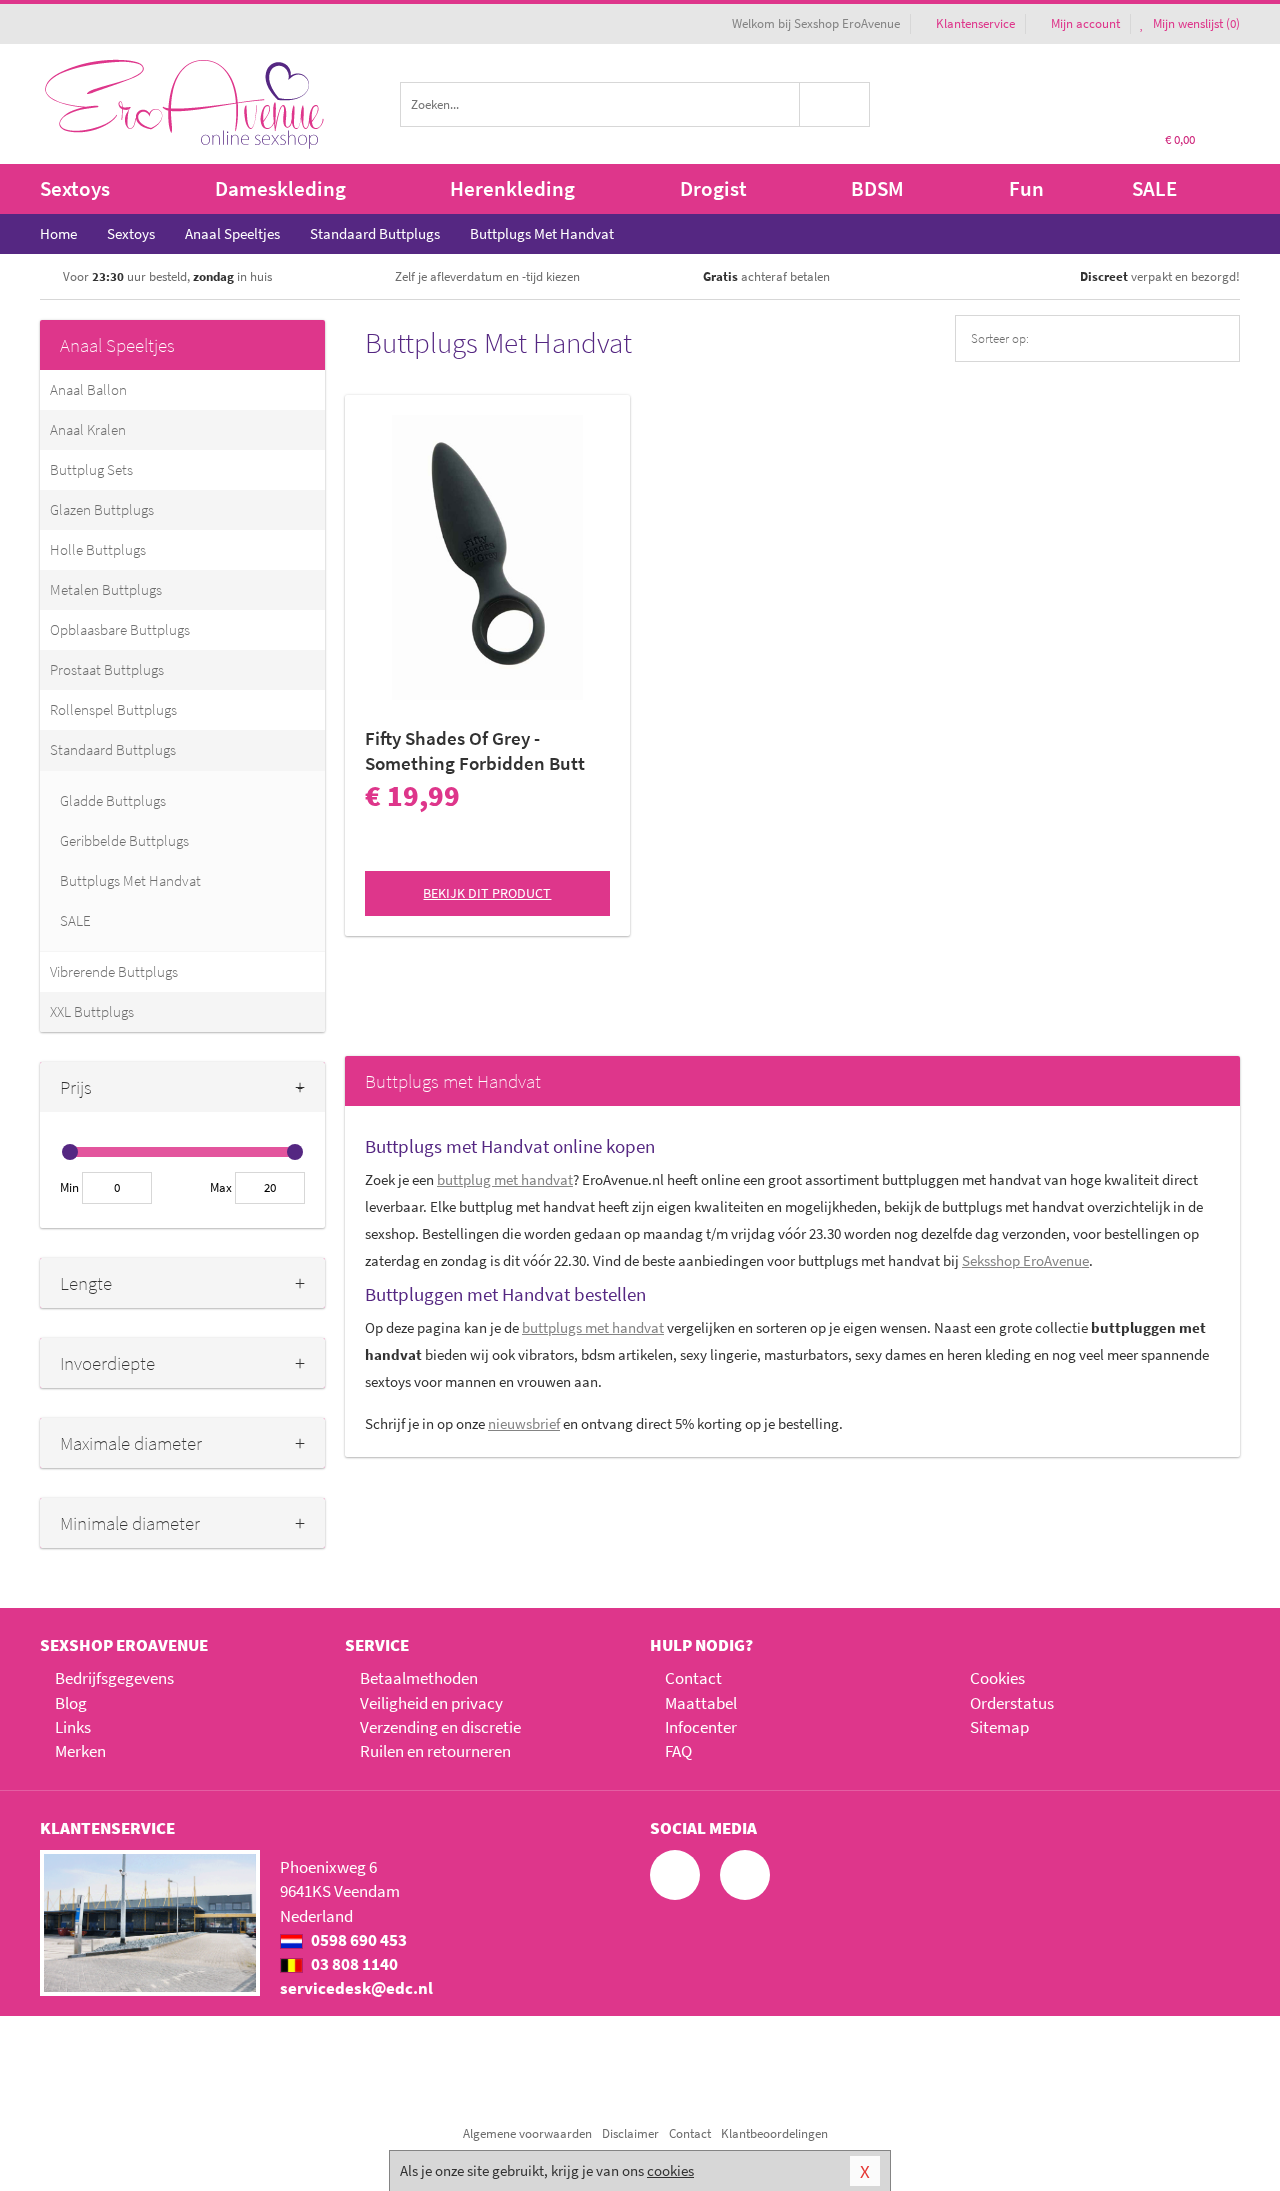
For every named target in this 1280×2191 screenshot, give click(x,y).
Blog (71, 1703)
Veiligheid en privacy (431, 1703)
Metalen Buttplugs (106, 589)
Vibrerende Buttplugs (114, 971)
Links (73, 1727)
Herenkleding (512, 188)
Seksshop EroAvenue (1025, 1260)
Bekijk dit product (487, 893)
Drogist (713, 188)
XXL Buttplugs (92, 1011)
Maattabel (701, 1703)
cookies (670, 2170)
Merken (80, 1751)
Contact (693, 1678)
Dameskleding (280, 188)
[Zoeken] (835, 104)
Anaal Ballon (88, 389)
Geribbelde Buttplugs (124, 840)
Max (221, 1187)
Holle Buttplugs (98, 549)
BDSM (877, 188)
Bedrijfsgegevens (114, 1678)
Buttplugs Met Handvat (130, 880)
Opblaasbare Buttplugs (120, 629)
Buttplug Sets (91, 469)
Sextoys (75, 188)
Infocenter (701, 1727)
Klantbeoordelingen (774, 2133)
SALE (1154, 188)
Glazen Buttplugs (102, 509)
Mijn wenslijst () (1195, 23)
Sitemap (999, 1727)
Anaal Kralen (88, 429)
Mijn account (1085, 23)
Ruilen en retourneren (435, 1751)
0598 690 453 (357, 1940)
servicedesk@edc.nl (356, 1988)
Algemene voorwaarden (527, 2133)
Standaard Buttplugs (113, 749)
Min (69, 1187)
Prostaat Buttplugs (107, 669)
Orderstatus (1012, 1703)
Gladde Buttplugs (113, 800)
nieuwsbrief (524, 1423)
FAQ (678, 1751)
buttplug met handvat (505, 1179)
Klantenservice (975, 23)
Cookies (997, 1678)
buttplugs (593, 1327)
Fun (1026, 188)
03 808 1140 (353, 1964)
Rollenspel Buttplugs (113, 709)
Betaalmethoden (419, 1678)
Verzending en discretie (440, 1727)
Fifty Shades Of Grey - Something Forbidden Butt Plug (475, 751)
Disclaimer (630, 2133)
